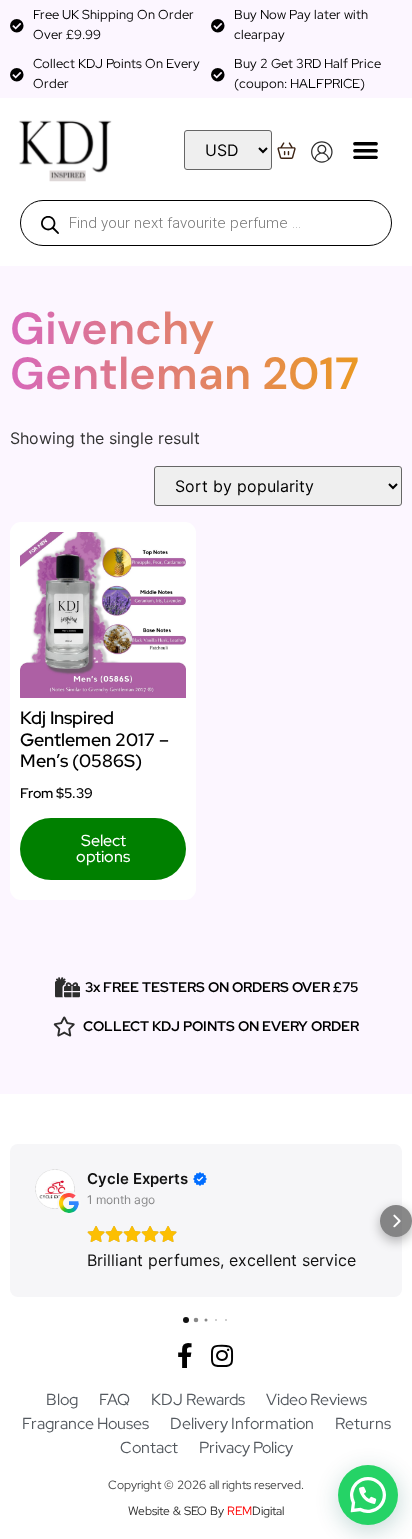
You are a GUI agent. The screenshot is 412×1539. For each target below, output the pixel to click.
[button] (366, 149)
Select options (103, 848)
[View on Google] (55, 1189)
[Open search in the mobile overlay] (206, 223)
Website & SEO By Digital (206, 1511)
